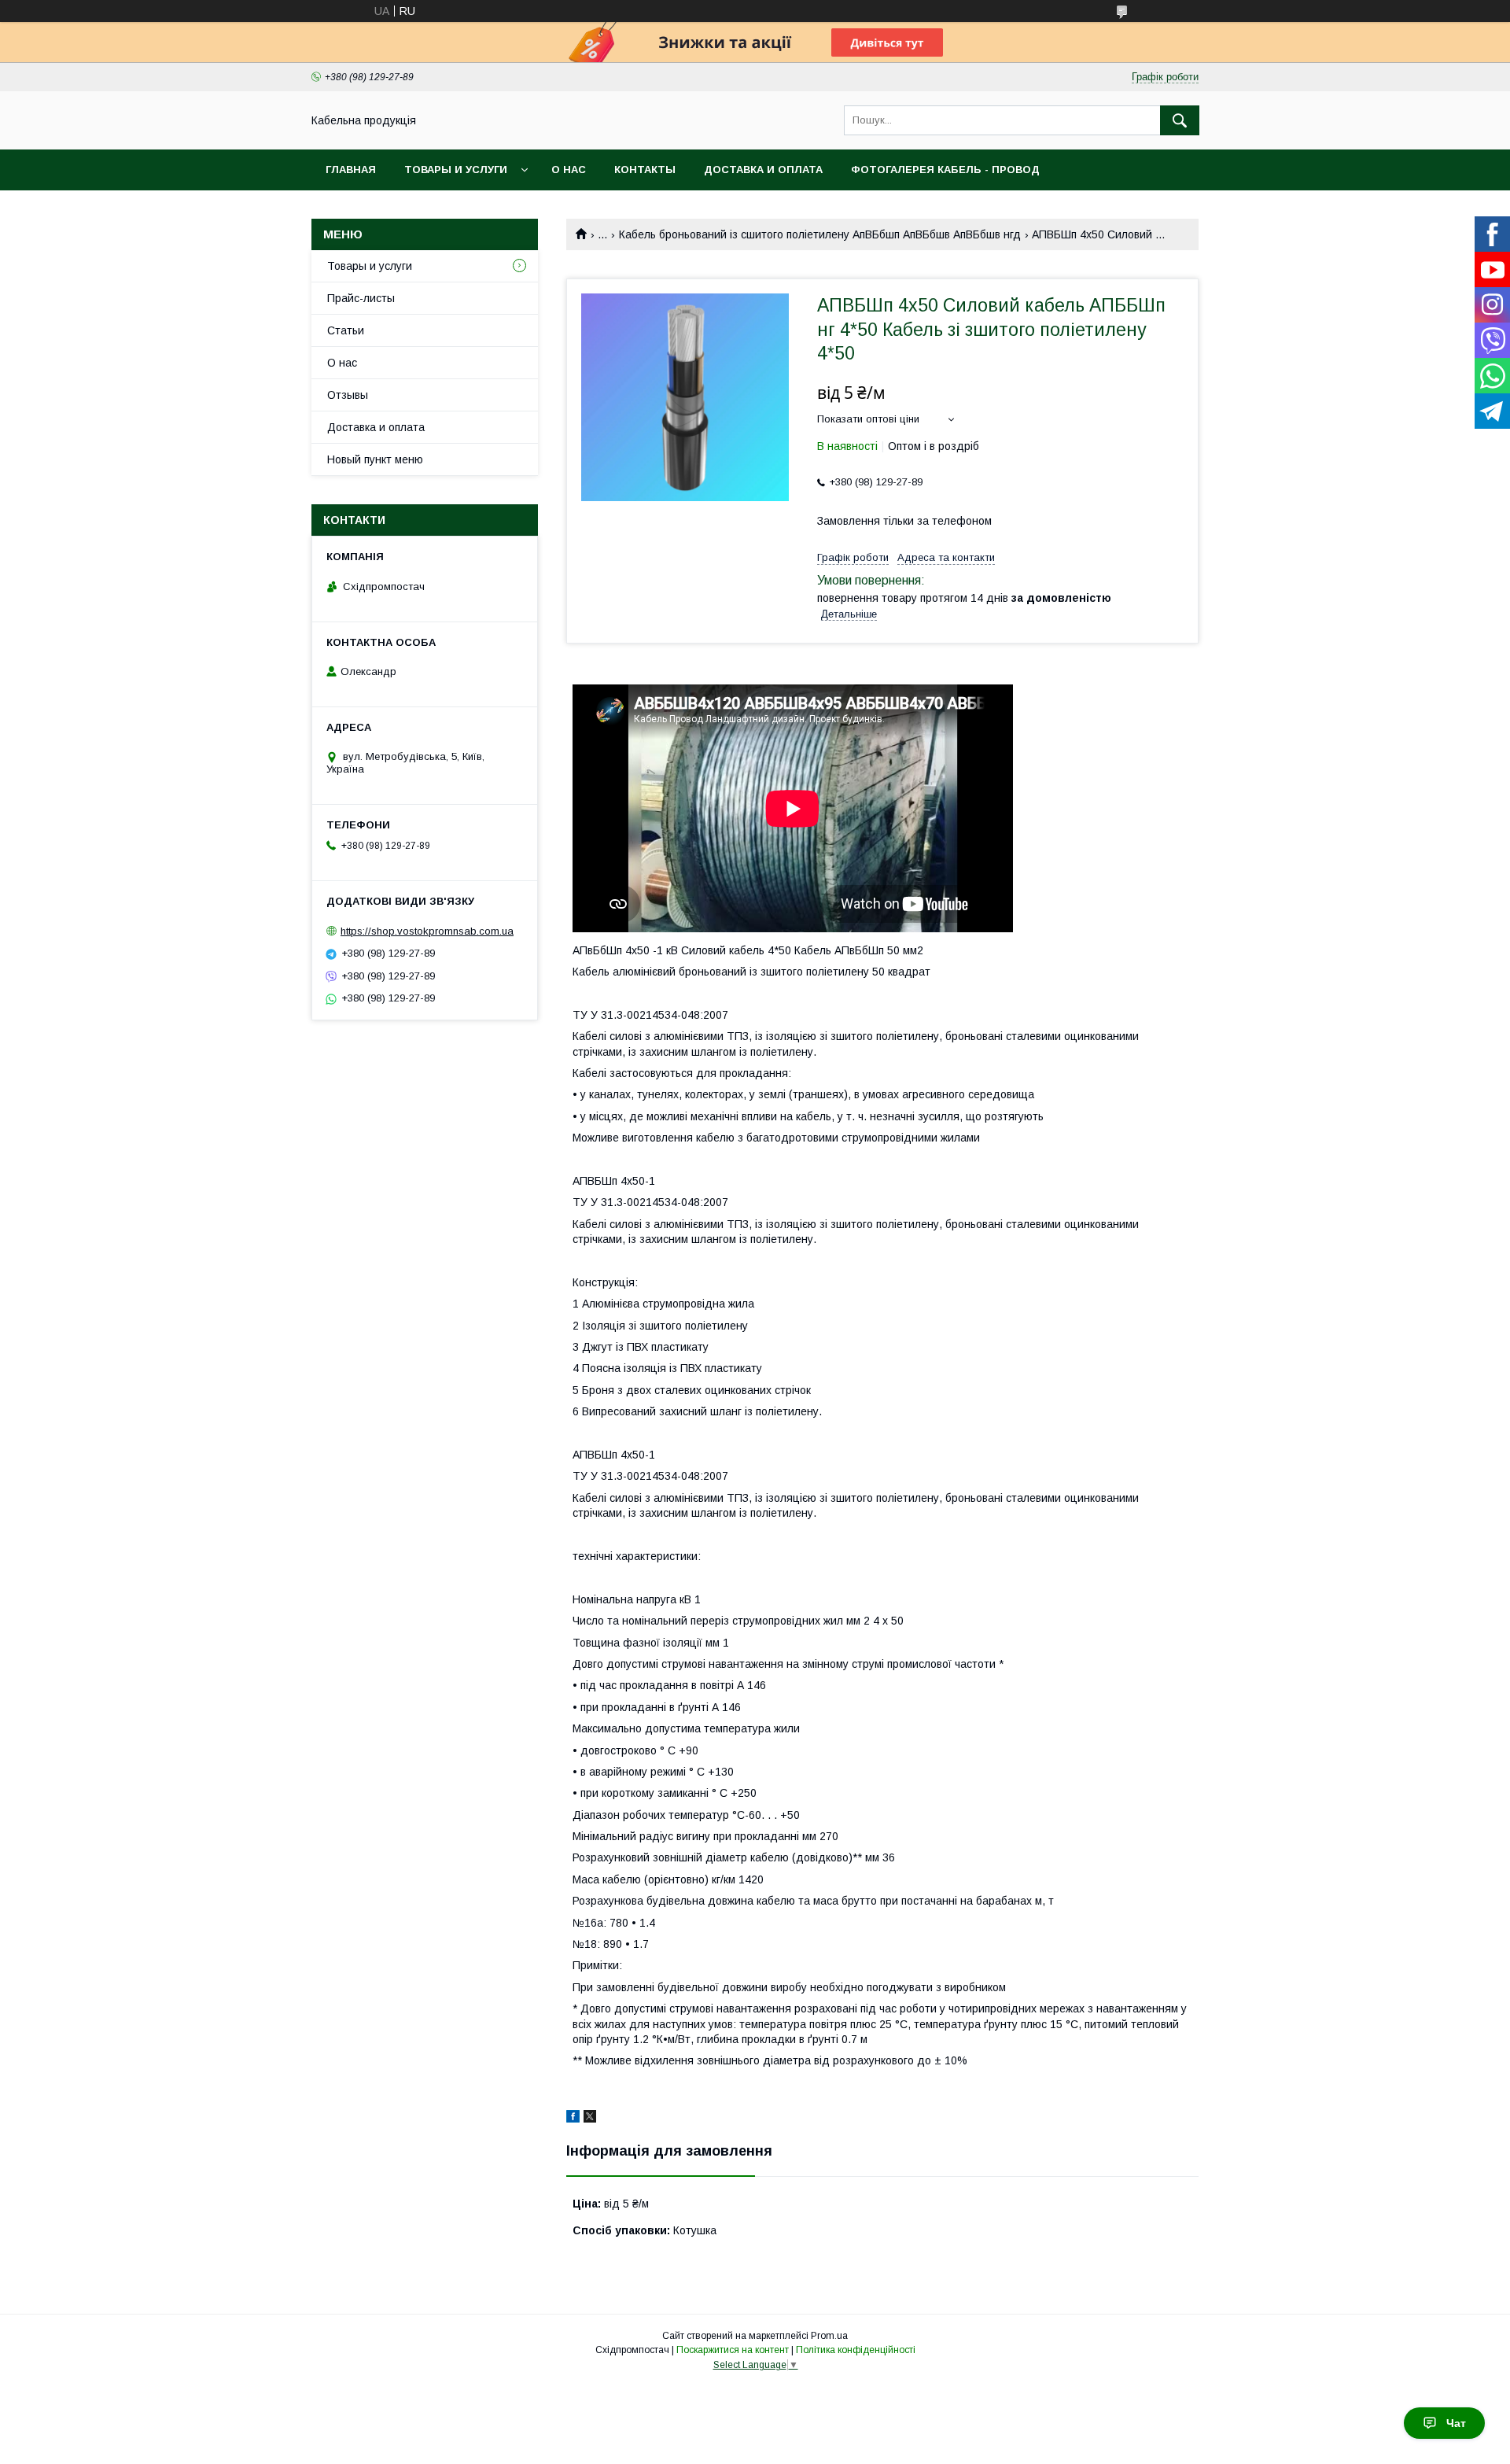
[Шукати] (1180, 120)
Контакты (645, 170)
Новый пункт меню (375, 459)
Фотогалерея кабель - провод (945, 170)
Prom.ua (829, 2336)
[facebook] (573, 2119)
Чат (1456, 2423)
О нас (569, 170)
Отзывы (348, 395)
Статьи (346, 330)
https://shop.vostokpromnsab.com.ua (427, 931)
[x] (590, 2119)
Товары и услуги (456, 170)
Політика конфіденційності (856, 2350)
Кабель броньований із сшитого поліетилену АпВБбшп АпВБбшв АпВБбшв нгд (820, 234)
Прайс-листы (361, 298)
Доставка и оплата (763, 170)
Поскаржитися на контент (733, 2350)
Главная (351, 170)
